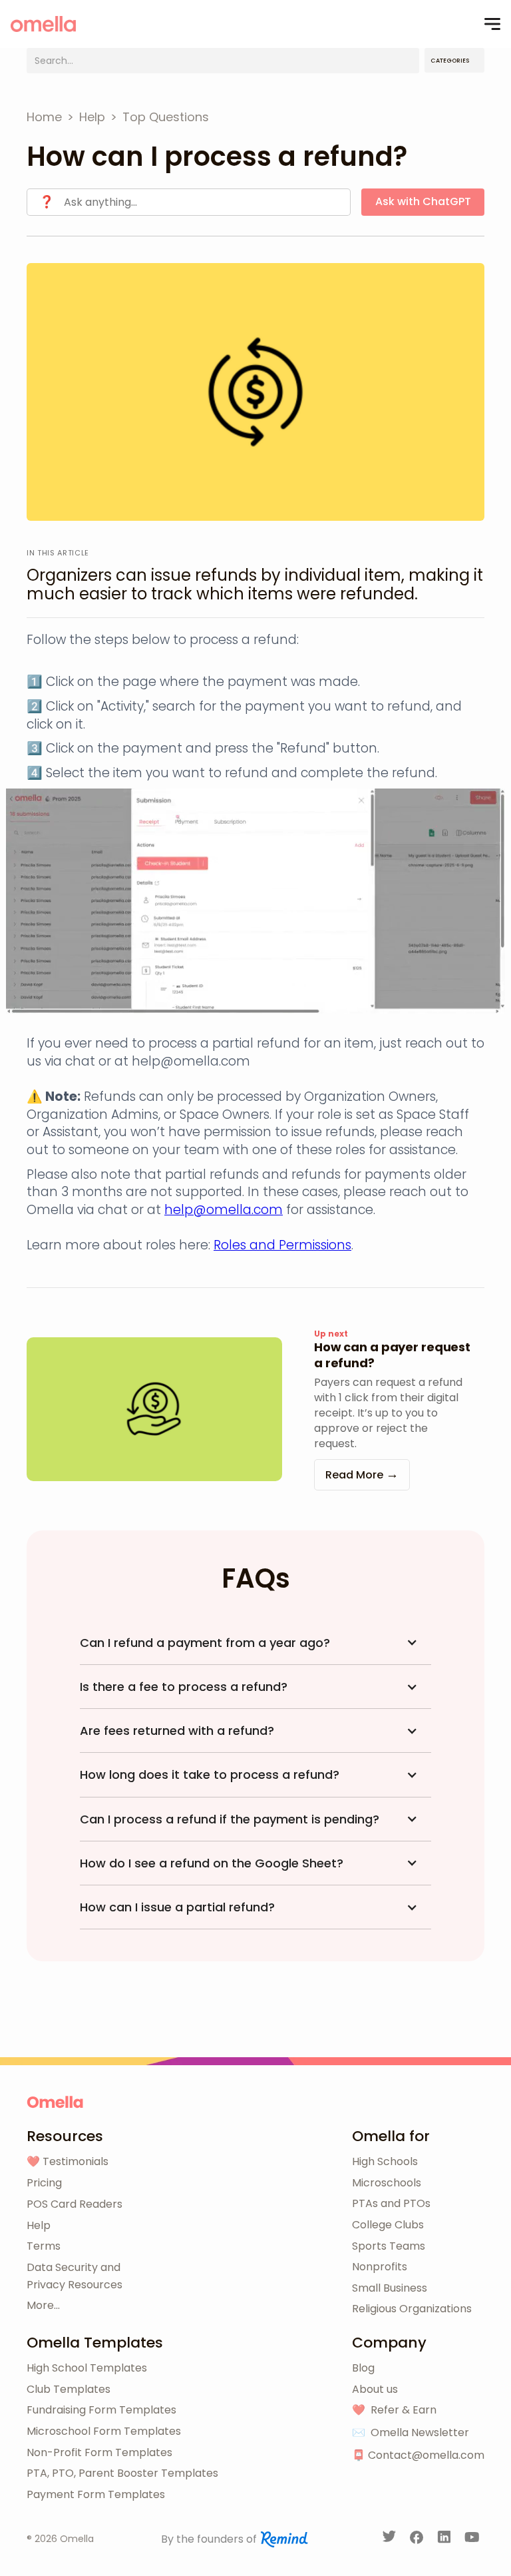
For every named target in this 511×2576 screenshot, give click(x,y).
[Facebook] (418, 2539)
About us (375, 2389)
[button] (492, 24)
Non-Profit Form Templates (99, 2452)
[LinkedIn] (445, 2539)
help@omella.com (224, 1210)
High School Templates (87, 2368)
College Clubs (388, 2225)
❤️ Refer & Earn (394, 2410)
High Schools (385, 2161)
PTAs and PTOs (391, 2203)
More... (43, 2305)
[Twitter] (390, 2539)
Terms (44, 2246)
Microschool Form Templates (104, 2431)
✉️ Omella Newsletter (411, 2432)
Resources (65, 2136)
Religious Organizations (412, 2309)
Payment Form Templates (96, 2494)
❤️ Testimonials (68, 2161)
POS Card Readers (75, 2204)
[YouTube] (472, 2539)
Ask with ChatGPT (423, 201)
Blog (363, 2368)
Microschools (387, 2183)
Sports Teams (389, 2246)
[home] (43, 24)
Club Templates (69, 2389)
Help (39, 2225)
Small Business (390, 2288)
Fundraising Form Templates (101, 2410)
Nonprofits (380, 2267)
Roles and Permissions (282, 1245)
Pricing (44, 2183)
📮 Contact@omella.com (418, 2455)
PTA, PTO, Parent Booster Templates (122, 2473)
